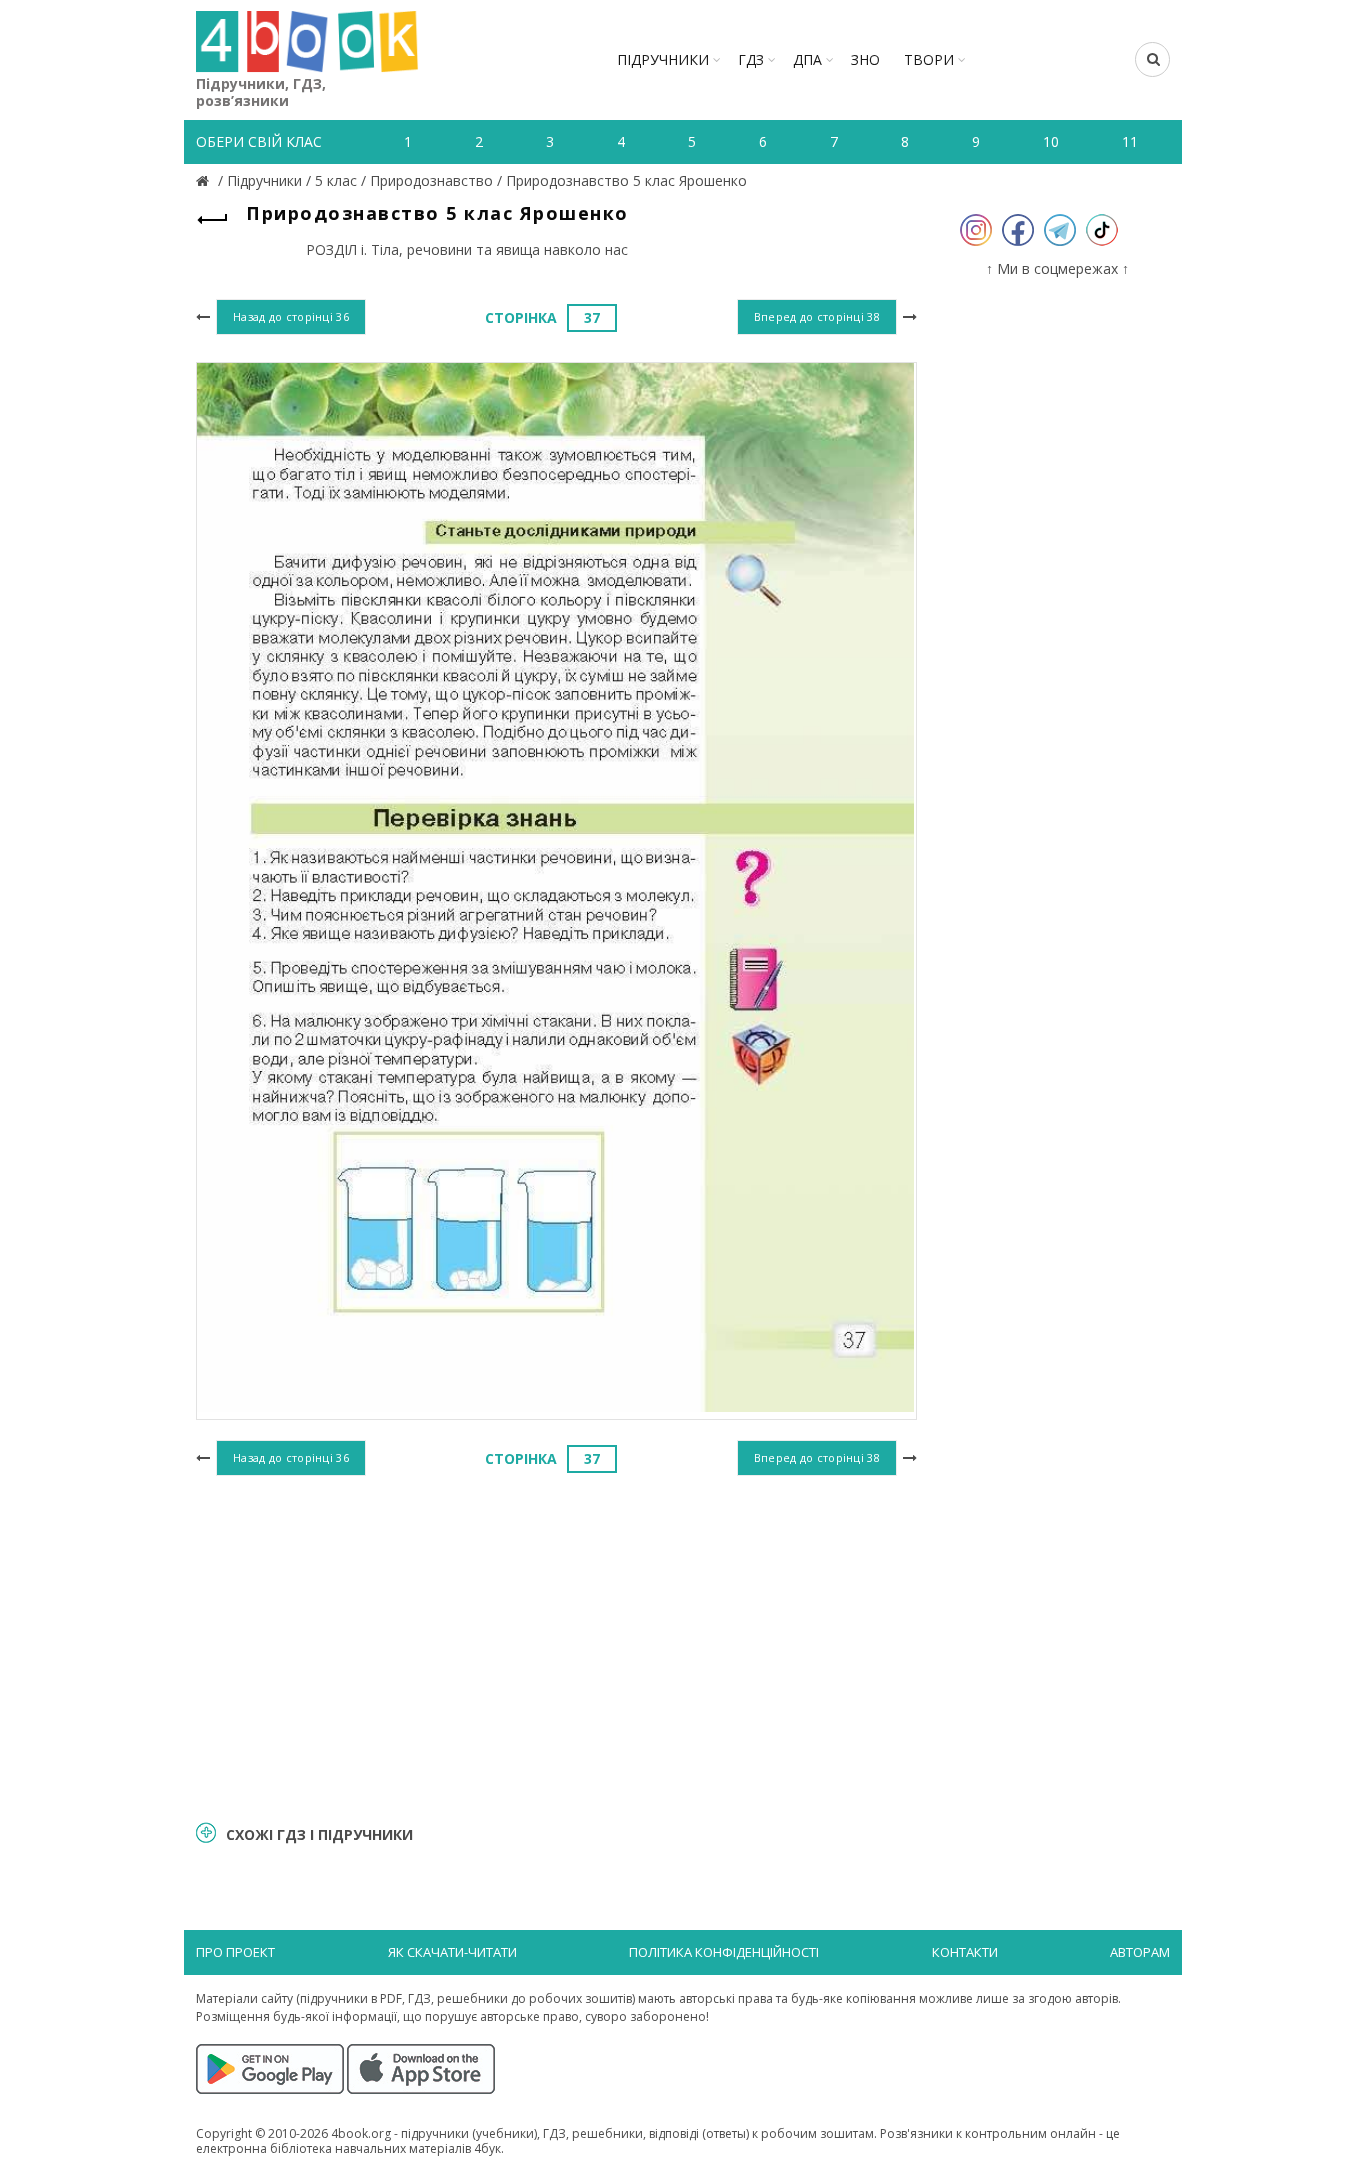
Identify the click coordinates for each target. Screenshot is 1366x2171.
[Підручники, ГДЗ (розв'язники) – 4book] (205, 180)
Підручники (663, 59)
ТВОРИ (929, 59)
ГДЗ (751, 59)
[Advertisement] (556, 1645)
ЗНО (865, 59)
